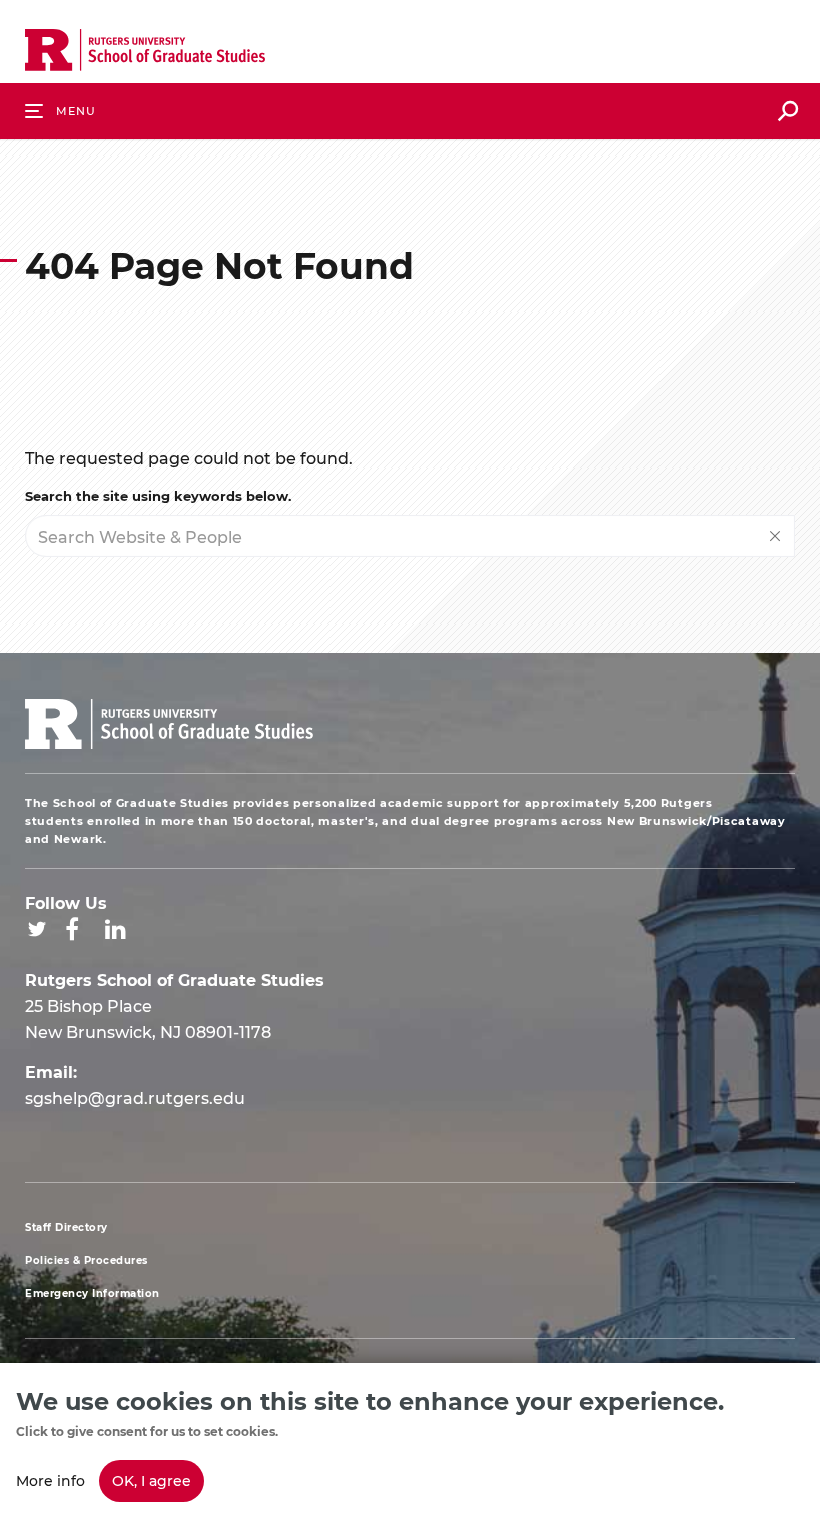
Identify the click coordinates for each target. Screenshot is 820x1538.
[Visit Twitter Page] (37, 929)
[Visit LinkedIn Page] (115, 929)
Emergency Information (92, 1293)
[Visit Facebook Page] (72, 929)
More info (50, 1480)
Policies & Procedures (86, 1260)
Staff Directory (66, 1227)
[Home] (145, 54)
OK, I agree (151, 1480)
